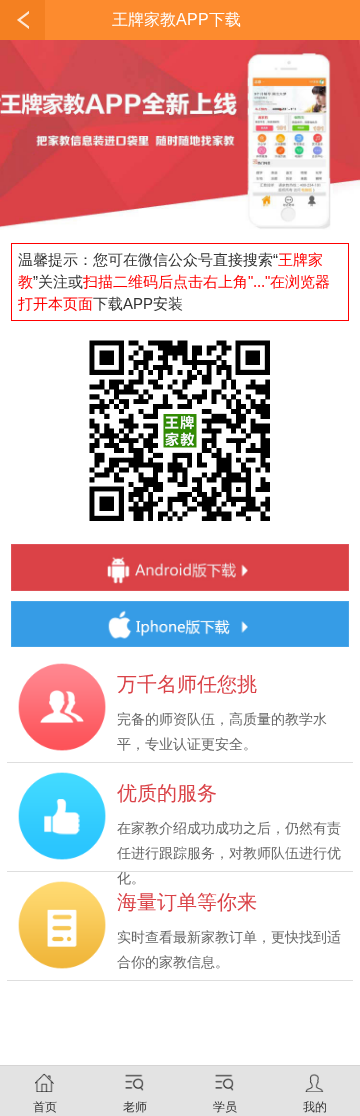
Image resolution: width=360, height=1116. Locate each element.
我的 (315, 1107)
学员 (225, 1107)
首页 (45, 1107)
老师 (135, 1107)
